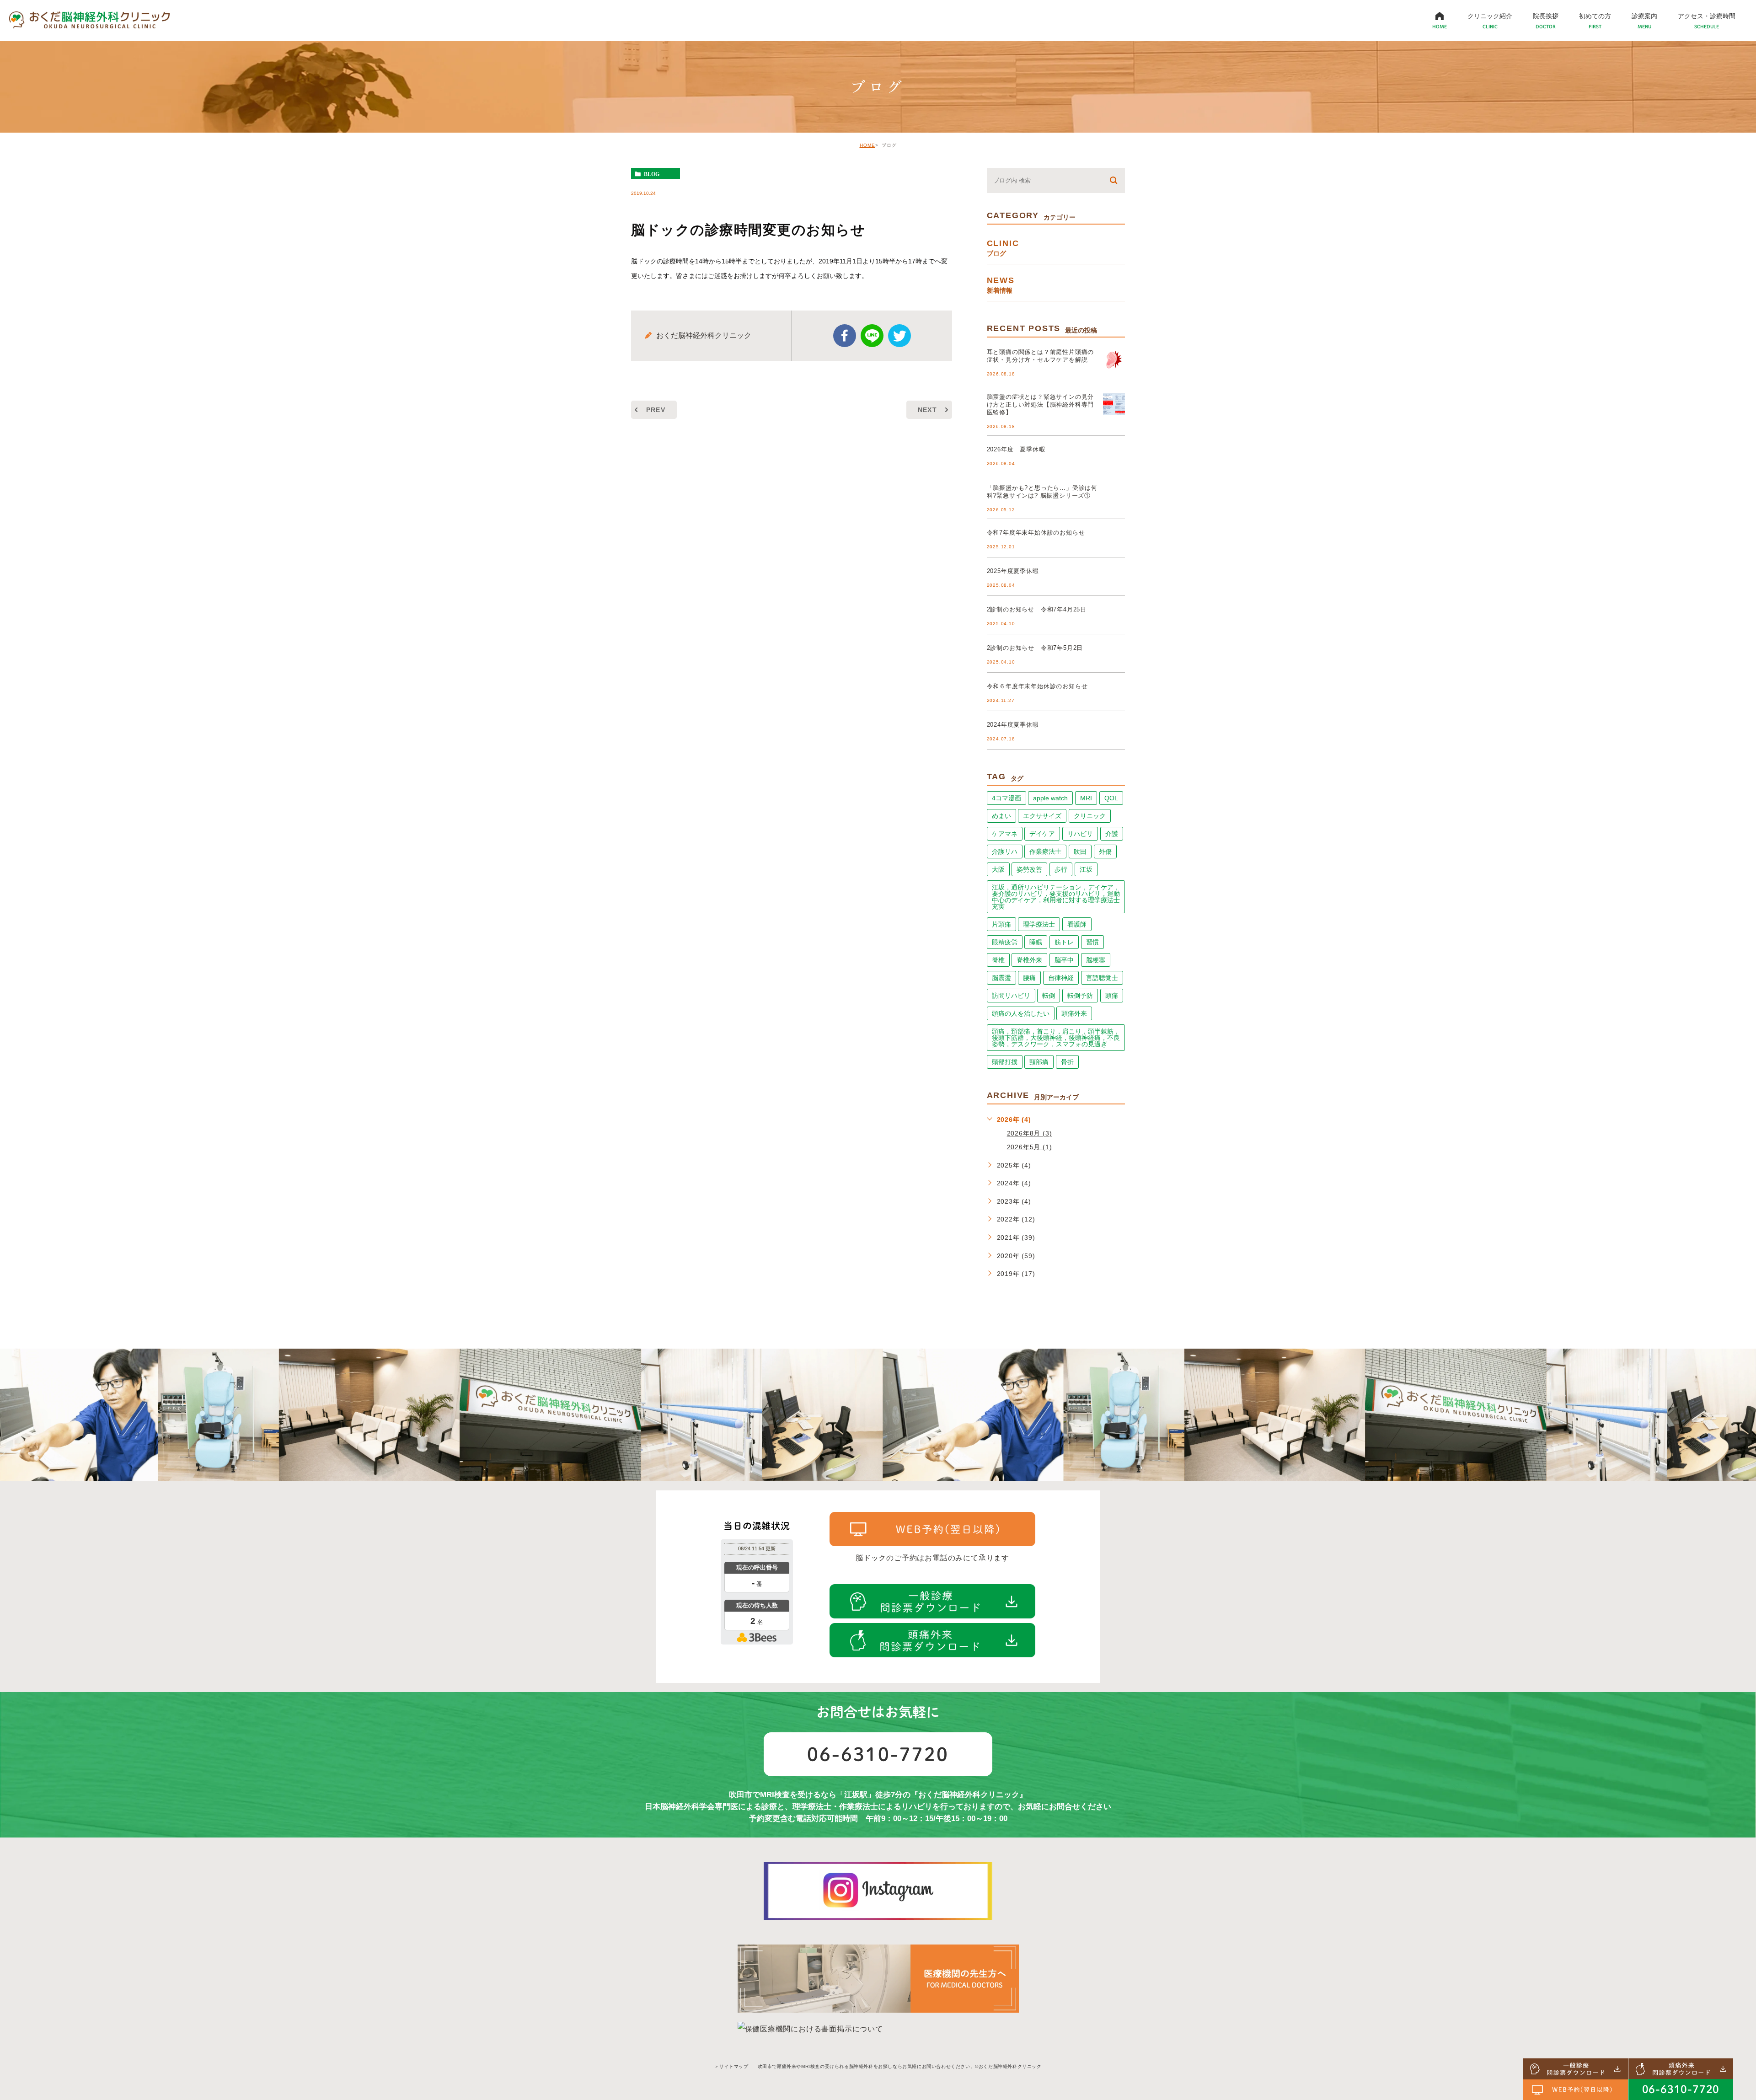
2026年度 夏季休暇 (1016, 449)
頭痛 (1112, 996)
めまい (1001, 816)
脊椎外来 (1029, 960)
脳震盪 (1001, 978)
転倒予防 (1080, 996)
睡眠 (1036, 942)
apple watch (1050, 798)
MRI (1086, 798)
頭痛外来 (1074, 1013)
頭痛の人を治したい (1021, 1013)
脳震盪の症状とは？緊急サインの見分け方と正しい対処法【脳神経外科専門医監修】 (1041, 404)
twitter (899, 336)
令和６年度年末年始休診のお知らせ (1037, 686)
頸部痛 (1039, 1062)
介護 (1112, 834)
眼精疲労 (1005, 942)
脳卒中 (1064, 960)
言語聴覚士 (1102, 978)
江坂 (1086, 869)
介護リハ (1005, 852)
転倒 (1049, 996)
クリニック (1090, 816)
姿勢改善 (1029, 869)
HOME (867, 145)
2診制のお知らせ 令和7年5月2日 (1035, 648)
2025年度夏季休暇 (1013, 571)
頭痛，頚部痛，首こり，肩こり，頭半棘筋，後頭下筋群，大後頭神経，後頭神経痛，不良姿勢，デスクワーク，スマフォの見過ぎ (1056, 1038)
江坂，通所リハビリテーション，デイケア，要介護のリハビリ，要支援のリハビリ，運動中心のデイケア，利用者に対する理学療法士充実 (1056, 897)
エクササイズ (1042, 816)
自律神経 (1061, 978)
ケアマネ (1005, 834)
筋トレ (1064, 942)
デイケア (1042, 834)
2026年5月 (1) (1030, 1147)
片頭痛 (1001, 924)
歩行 (1061, 869)
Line (872, 336)
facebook (845, 336)
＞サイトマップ (731, 2066)
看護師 (1077, 924)
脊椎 (998, 960)
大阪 (998, 869)
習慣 (1092, 942)
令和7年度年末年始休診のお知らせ (1036, 533)
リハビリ (1080, 834)
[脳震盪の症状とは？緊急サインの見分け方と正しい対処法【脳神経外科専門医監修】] (1114, 404)
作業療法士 (1045, 852)
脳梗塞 (1096, 960)
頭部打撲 (1005, 1062)
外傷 (1105, 852)
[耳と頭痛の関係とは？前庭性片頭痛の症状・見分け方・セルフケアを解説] (1114, 359)
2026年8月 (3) (1030, 1133)
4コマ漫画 (1006, 798)
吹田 (1080, 852)
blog (652, 174)
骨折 (1067, 1062)
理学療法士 (1039, 924)
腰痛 (1029, 978)
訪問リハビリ (1011, 996)
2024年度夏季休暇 (1013, 725)
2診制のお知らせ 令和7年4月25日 (1037, 609)
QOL (1111, 798)
